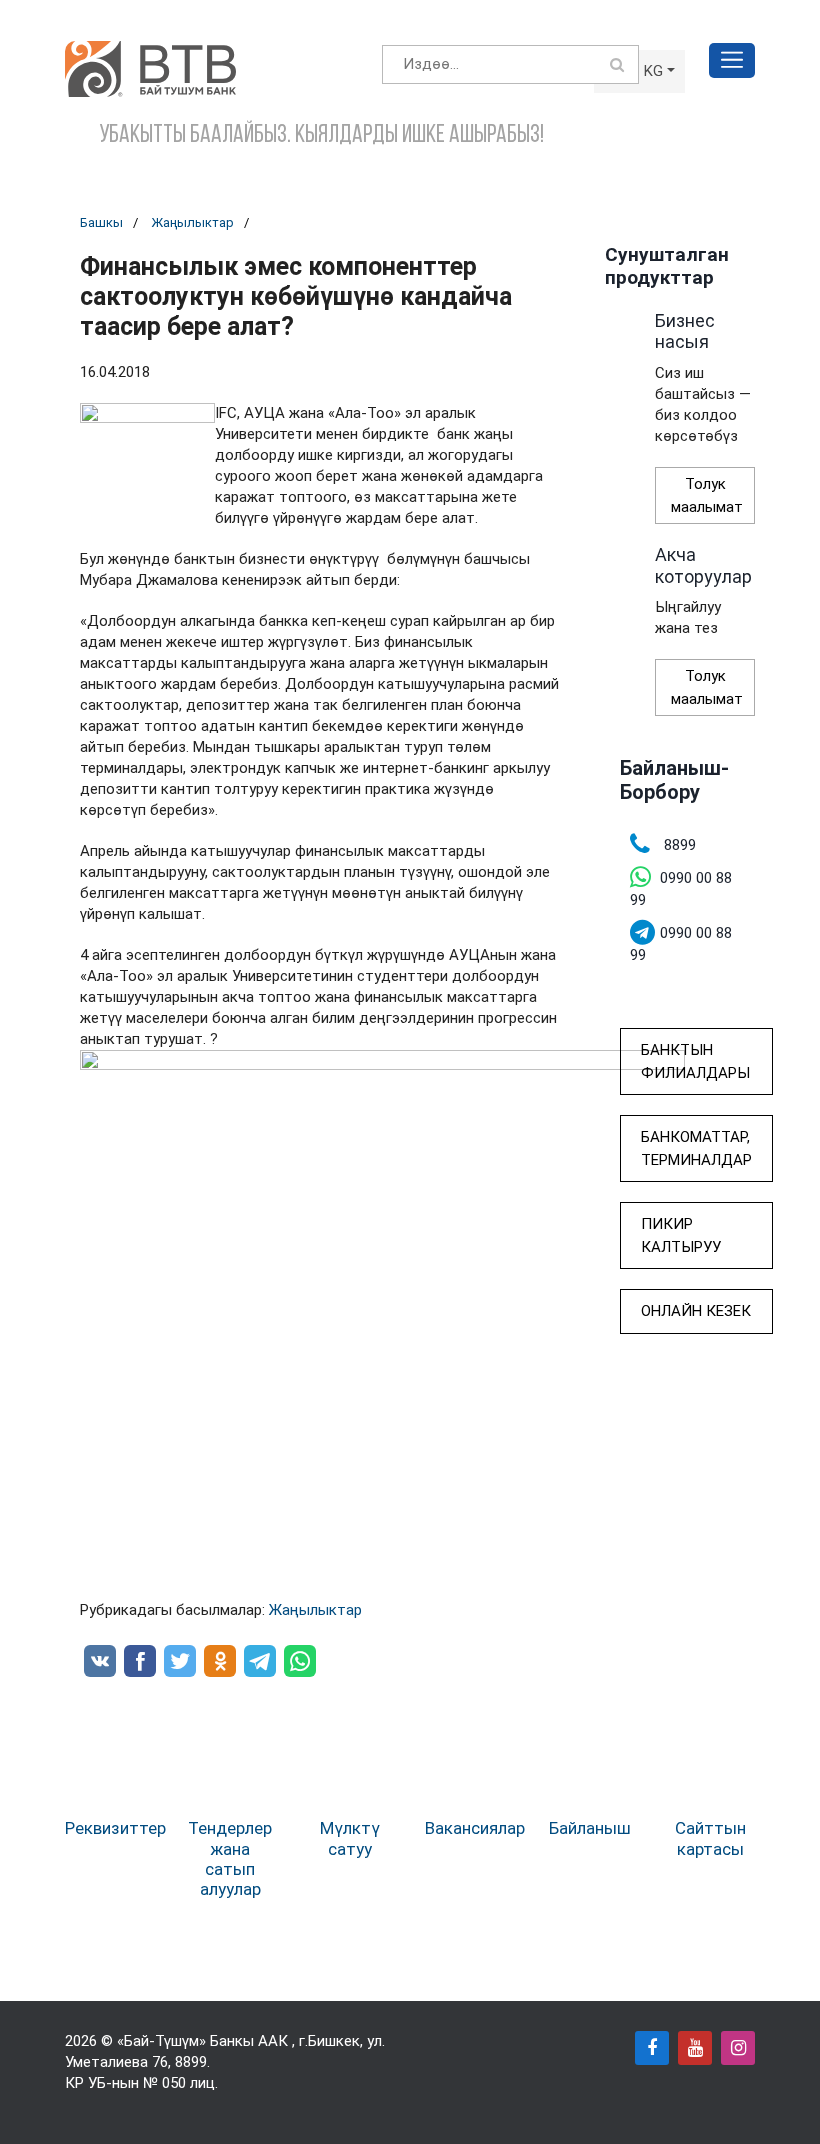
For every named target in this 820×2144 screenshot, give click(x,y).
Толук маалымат (707, 495)
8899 (191, 2062)
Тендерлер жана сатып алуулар (230, 1858)
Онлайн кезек (696, 1311)
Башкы (101, 222)
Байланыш (590, 1828)
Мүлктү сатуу (350, 1838)
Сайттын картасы (710, 1838)
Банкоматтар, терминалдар (696, 1148)
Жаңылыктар (192, 222)
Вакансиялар (475, 1828)
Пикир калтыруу (681, 1235)
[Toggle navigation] (732, 60)
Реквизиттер (115, 1828)
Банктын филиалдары (695, 1061)
